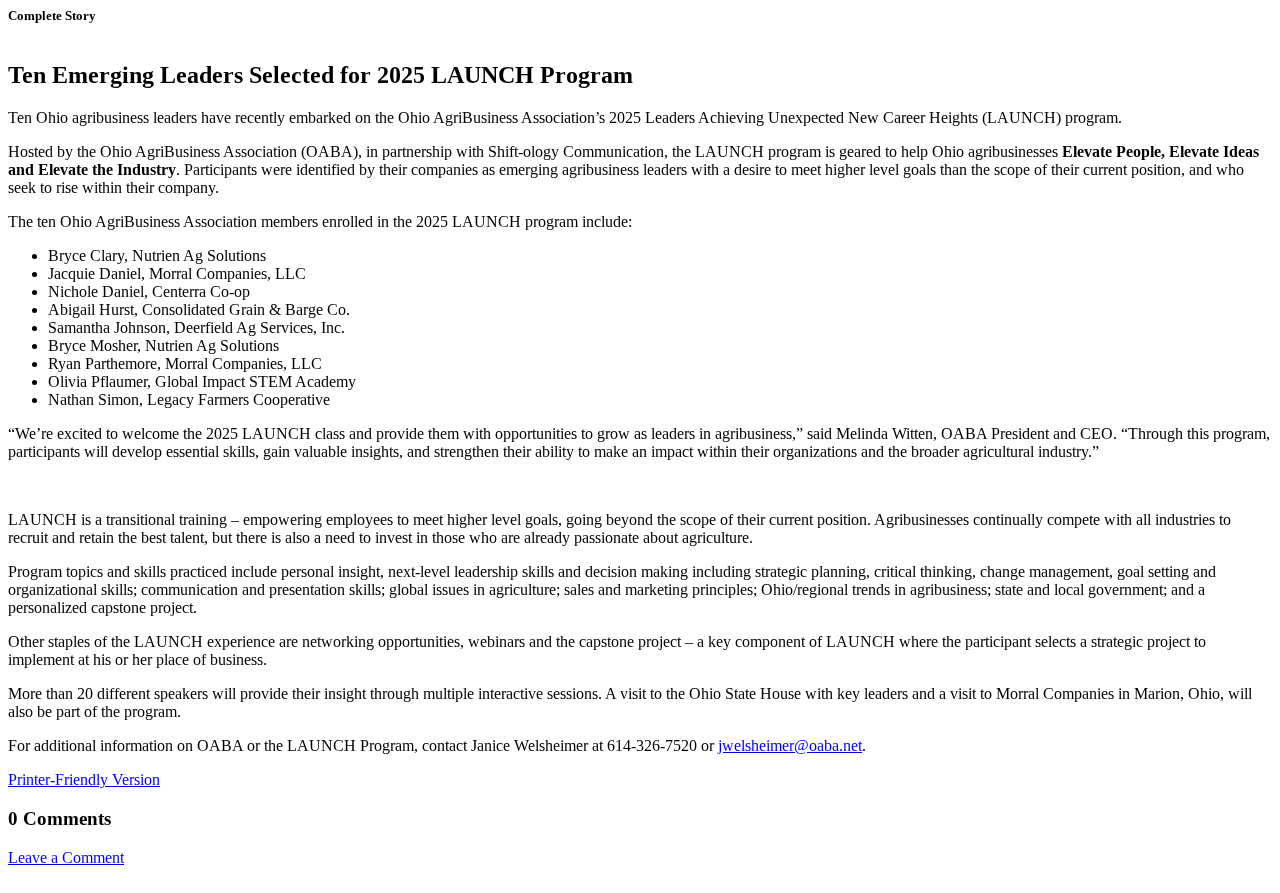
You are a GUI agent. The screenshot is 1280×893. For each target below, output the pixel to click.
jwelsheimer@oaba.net (790, 745)
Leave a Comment (66, 857)
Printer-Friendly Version (84, 779)
